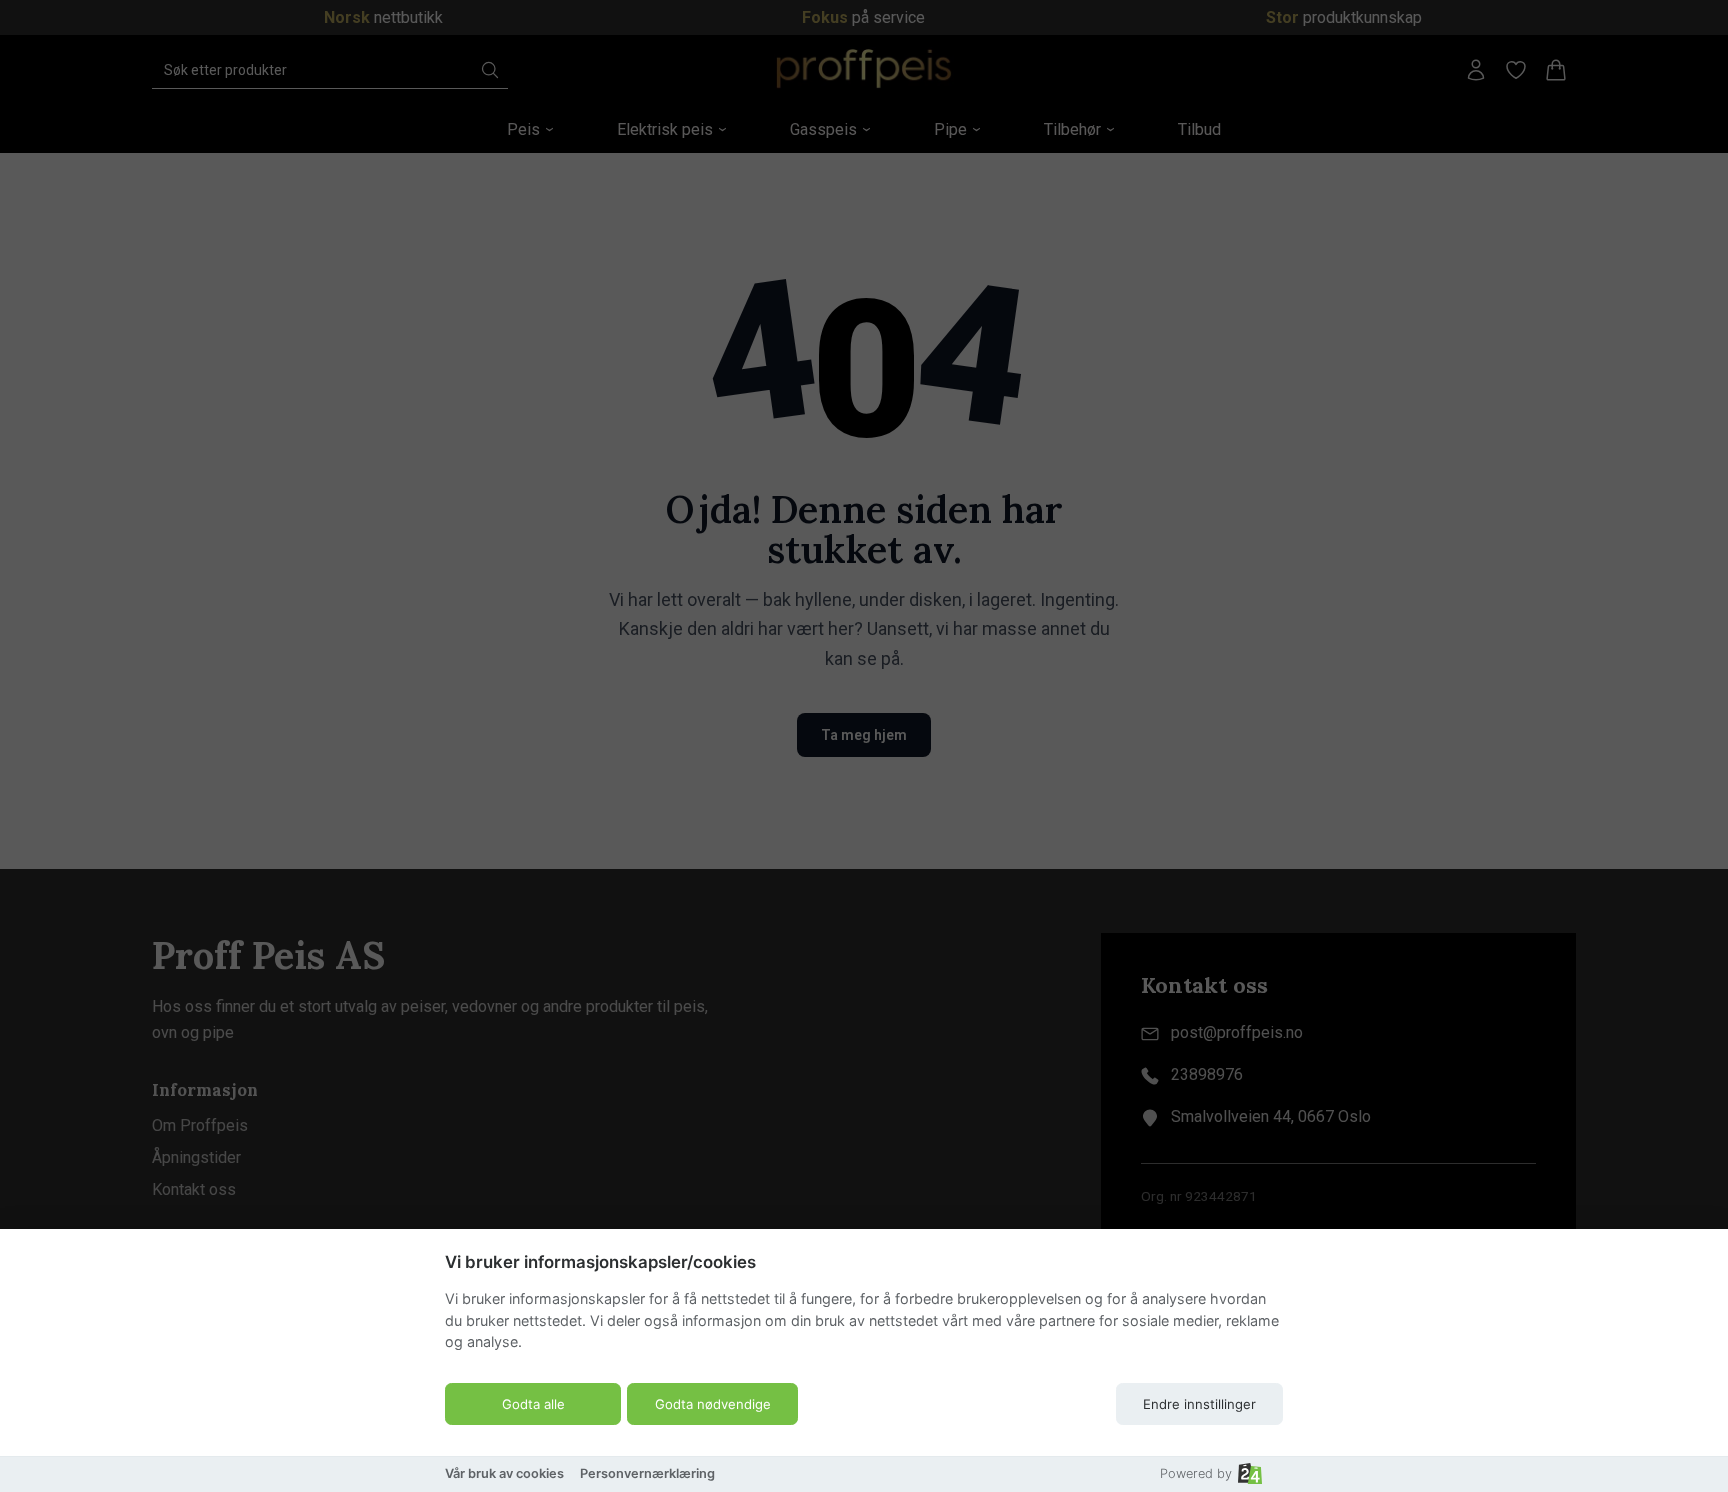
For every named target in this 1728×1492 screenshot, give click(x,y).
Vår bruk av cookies (504, 1473)
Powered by (1196, 1473)
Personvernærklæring (647, 1473)
